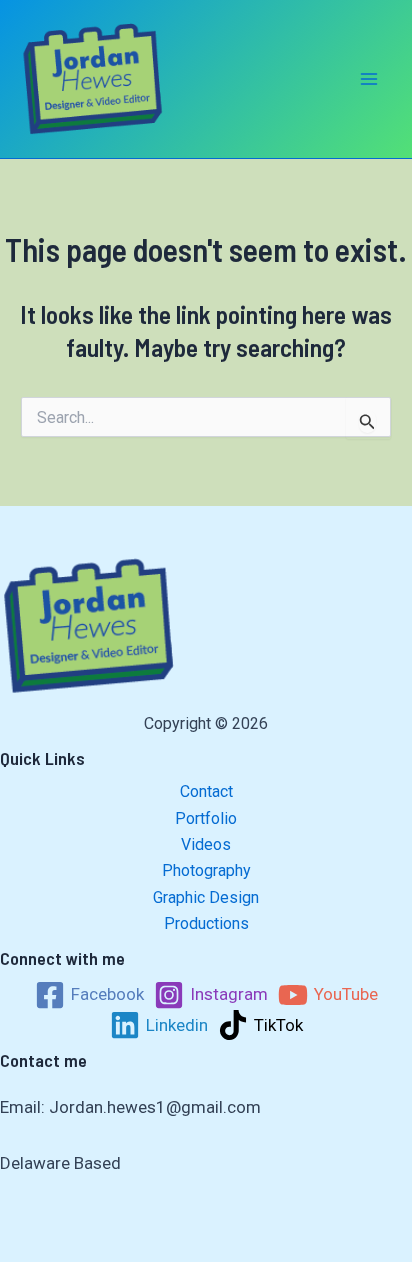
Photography (206, 870)
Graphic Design (206, 897)
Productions (206, 923)
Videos (206, 844)
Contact (206, 791)
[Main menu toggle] (370, 79)
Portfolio (206, 818)
